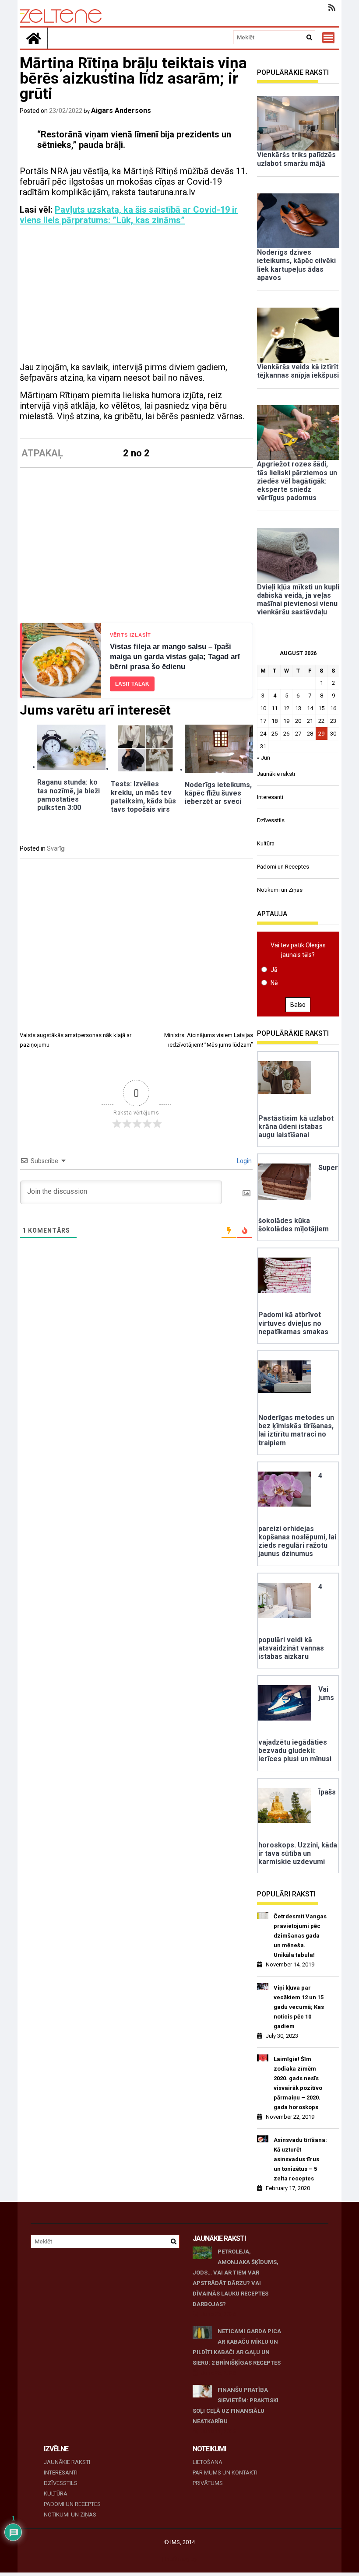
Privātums (208, 2483)
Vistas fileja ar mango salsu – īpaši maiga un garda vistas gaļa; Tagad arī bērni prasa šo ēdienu (175, 657)
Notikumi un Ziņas (280, 890)
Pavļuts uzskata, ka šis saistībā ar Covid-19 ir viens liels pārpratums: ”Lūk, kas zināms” (129, 215)
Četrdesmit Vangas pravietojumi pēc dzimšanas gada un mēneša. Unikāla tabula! (300, 1936)
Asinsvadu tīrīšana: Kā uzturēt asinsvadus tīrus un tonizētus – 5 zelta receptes (300, 2159)
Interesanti (270, 797)
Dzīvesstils (271, 820)
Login (244, 1161)
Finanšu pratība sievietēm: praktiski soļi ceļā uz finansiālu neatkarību (236, 2406)
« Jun (264, 758)
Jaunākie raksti (276, 774)
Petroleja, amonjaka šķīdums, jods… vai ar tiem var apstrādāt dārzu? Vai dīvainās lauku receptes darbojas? (236, 2278)
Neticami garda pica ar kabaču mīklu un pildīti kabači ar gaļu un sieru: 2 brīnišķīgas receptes (237, 2347)
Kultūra (266, 843)
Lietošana (208, 2462)
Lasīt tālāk (132, 684)
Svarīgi (56, 848)
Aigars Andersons (121, 110)
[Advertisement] (136, 297)
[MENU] (328, 38)
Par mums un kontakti (225, 2473)
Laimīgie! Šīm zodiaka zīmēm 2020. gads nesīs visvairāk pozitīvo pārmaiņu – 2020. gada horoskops (298, 2083)
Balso (298, 1005)
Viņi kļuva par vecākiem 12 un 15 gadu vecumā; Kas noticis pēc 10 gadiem (299, 2007)
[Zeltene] (34, 38)
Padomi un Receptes (283, 867)
